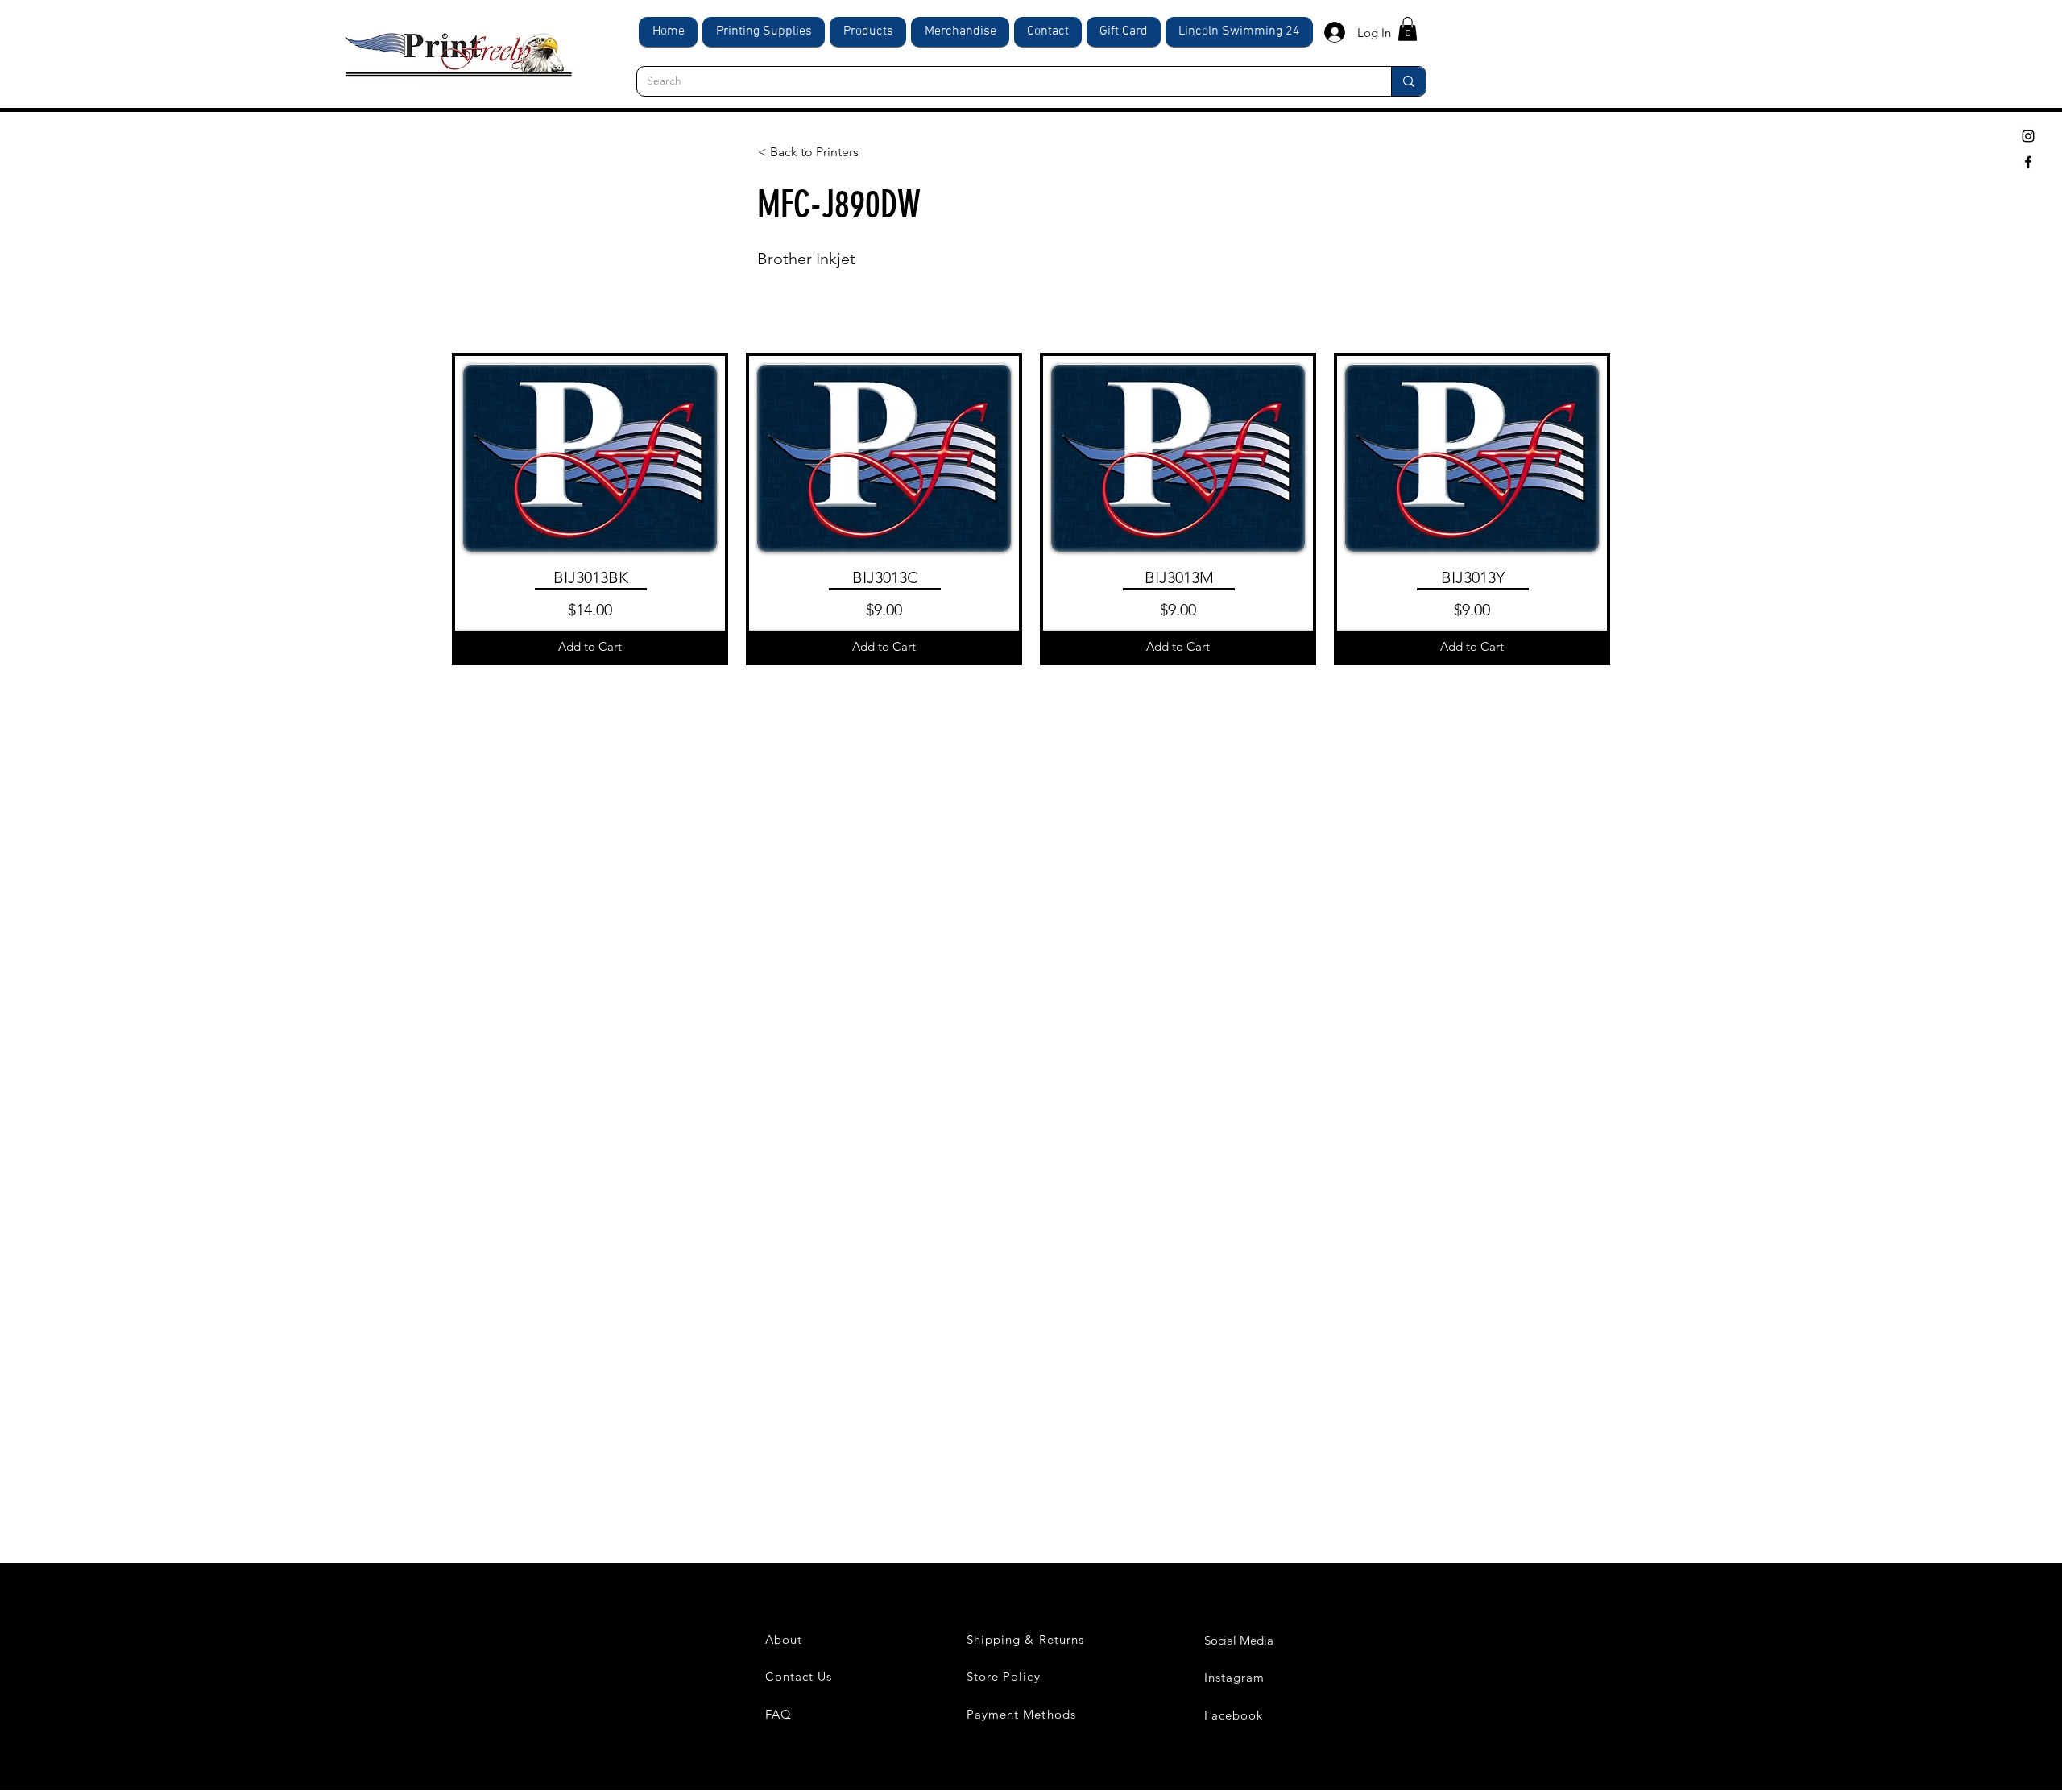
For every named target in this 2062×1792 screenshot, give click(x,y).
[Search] (1408, 81)
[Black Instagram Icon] (2028, 136)
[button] (1408, 29)
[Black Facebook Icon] (2028, 162)
